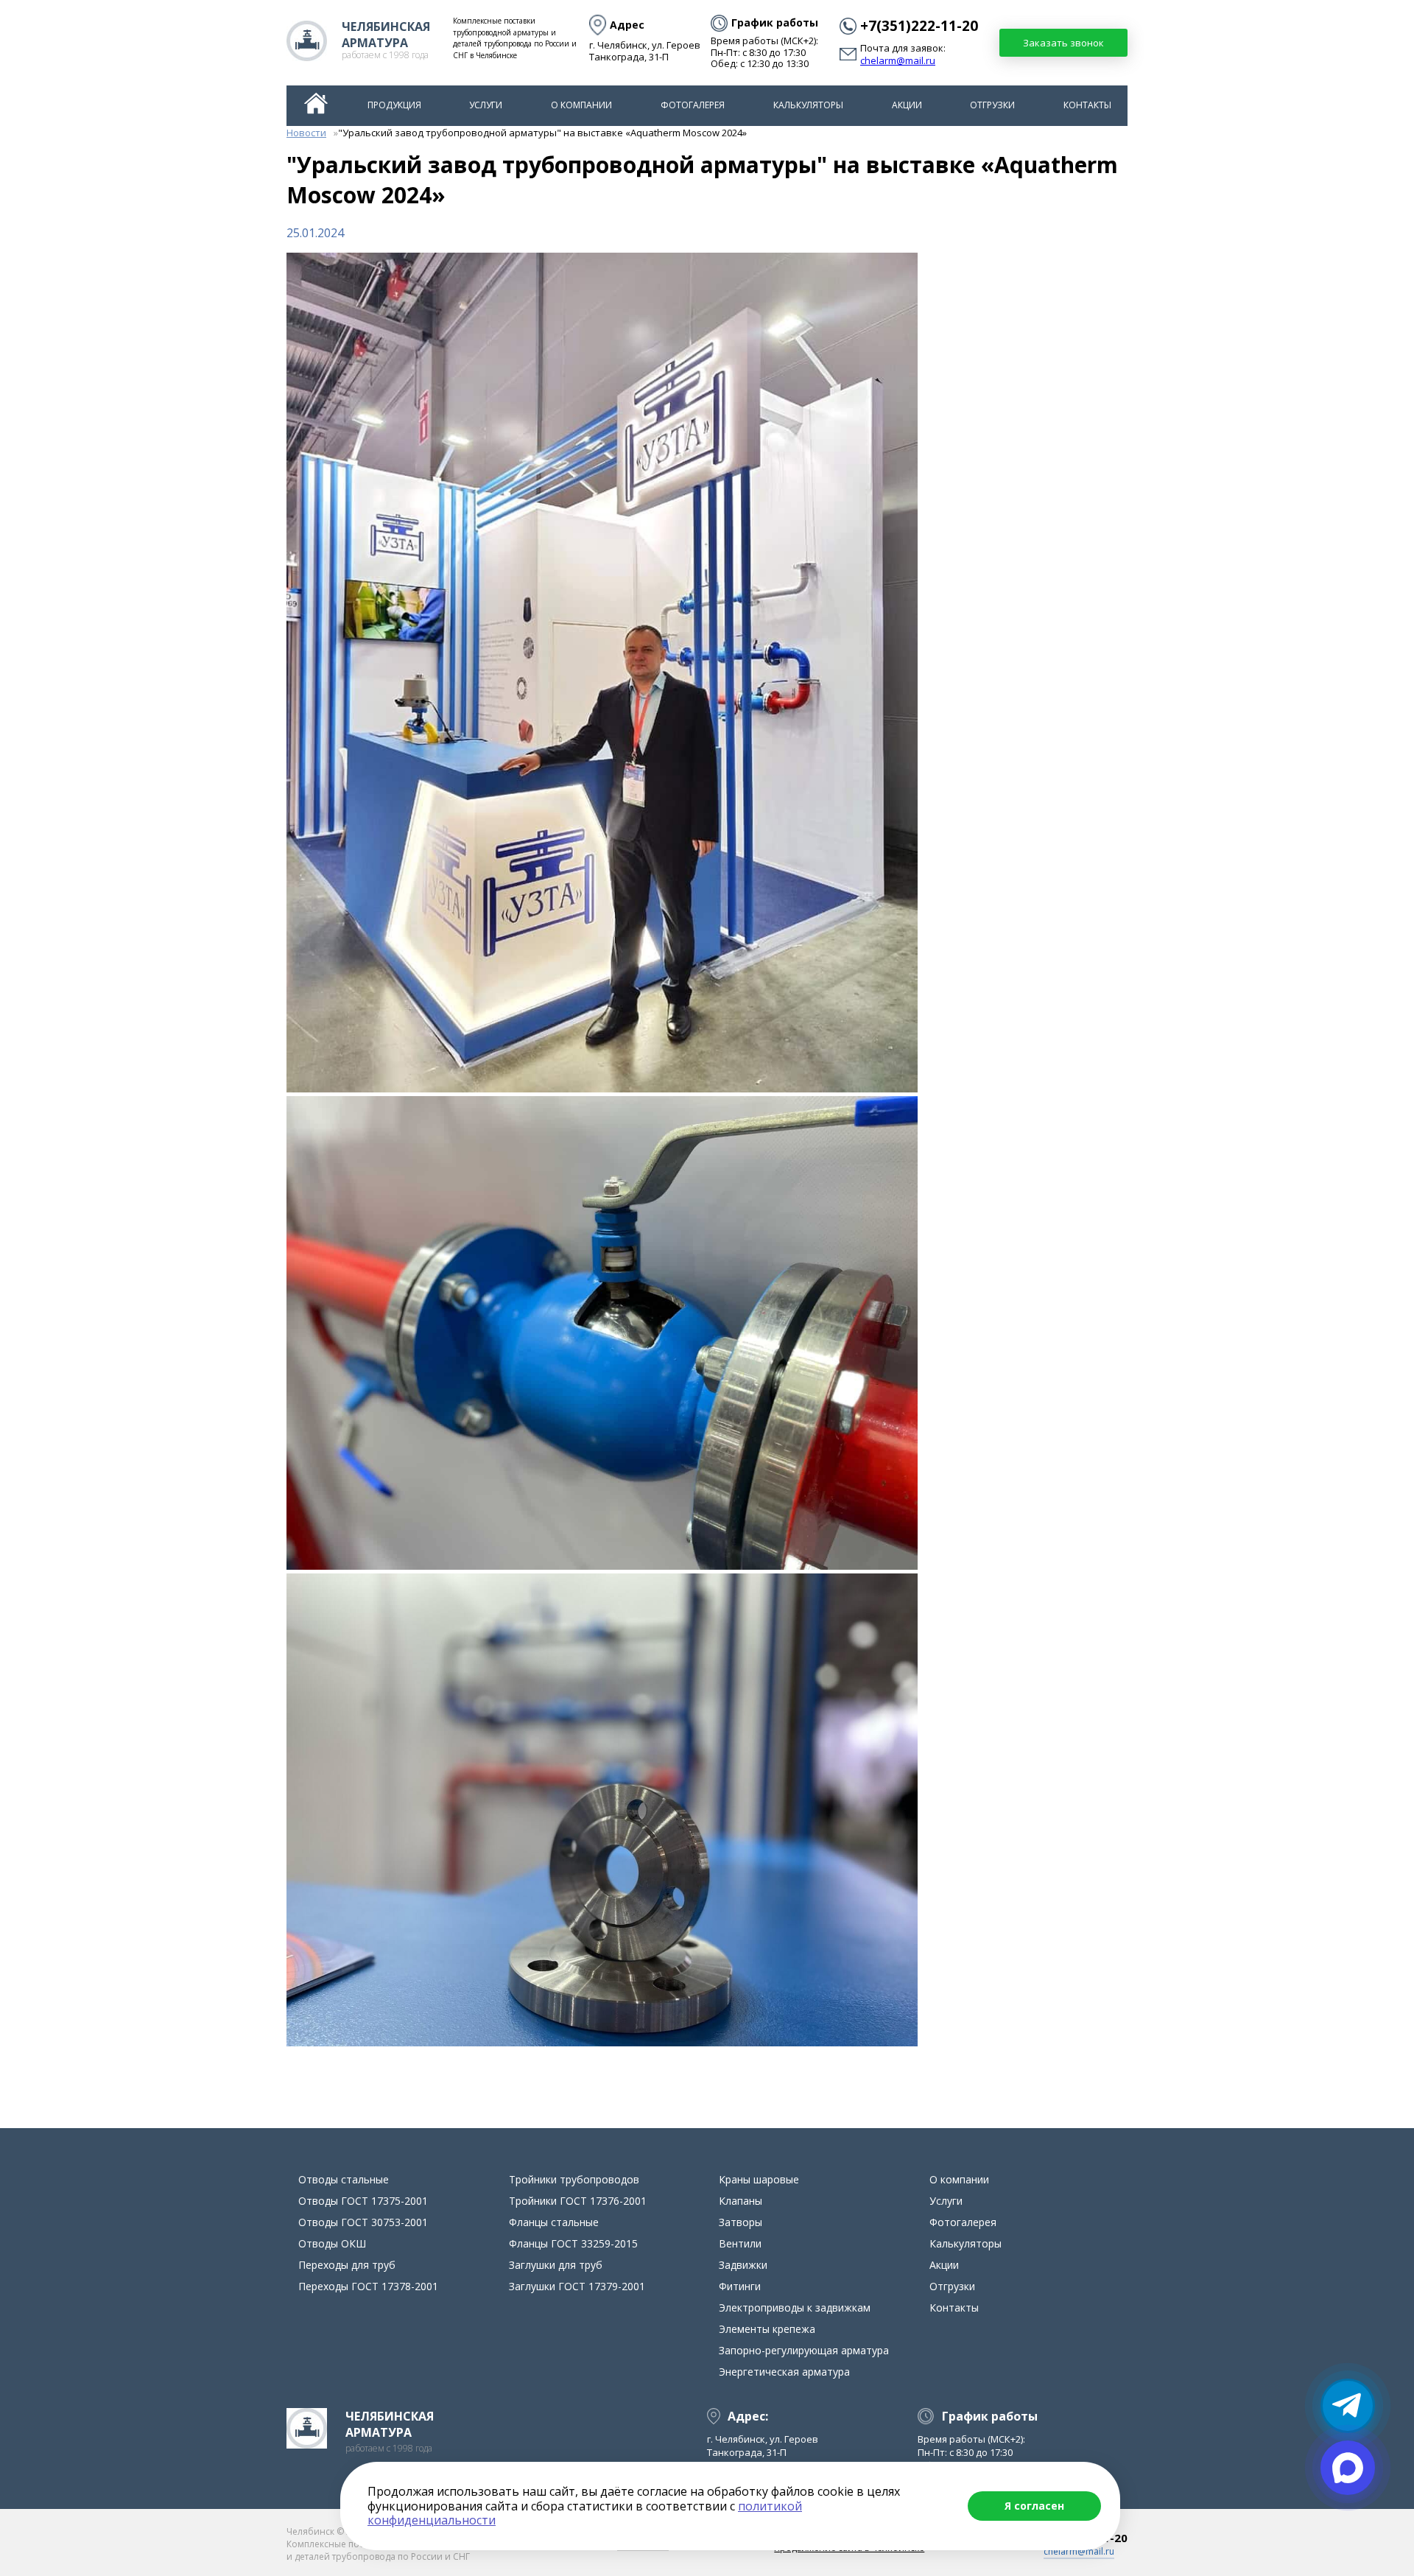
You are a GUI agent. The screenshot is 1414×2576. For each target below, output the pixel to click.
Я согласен (1034, 2506)
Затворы (741, 2222)
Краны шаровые (759, 2179)
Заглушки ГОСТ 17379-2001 (577, 2286)
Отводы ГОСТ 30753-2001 (363, 2222)
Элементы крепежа (767, 2329)
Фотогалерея (693, 105)
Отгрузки (992, 105)
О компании (581, 105)
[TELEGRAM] (1348, 2406)
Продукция (394, 105)
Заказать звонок (1063, 43)
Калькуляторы (808, 105)
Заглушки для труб (556, 2265)
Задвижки (743, 2265)
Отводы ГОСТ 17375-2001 (363, 2201)
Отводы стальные (344, 2179)
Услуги (486, 105)
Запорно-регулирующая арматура (804, 2350)
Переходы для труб (347, 2265)
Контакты (1087, 105)
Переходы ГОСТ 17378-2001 (368, 2286)
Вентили (740, 2243)
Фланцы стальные (554, 2222)
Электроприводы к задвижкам (795, 2307)
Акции (907, 105)
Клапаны (741, 2201)
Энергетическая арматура (784, 2372)
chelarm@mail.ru (898, 61)
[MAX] (1348, 2468)
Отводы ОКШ (332, 2243)
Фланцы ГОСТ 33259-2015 (573, 2243)
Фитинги (740, 2286)
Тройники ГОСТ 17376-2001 (578, 2201)
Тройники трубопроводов (574, 2179)
